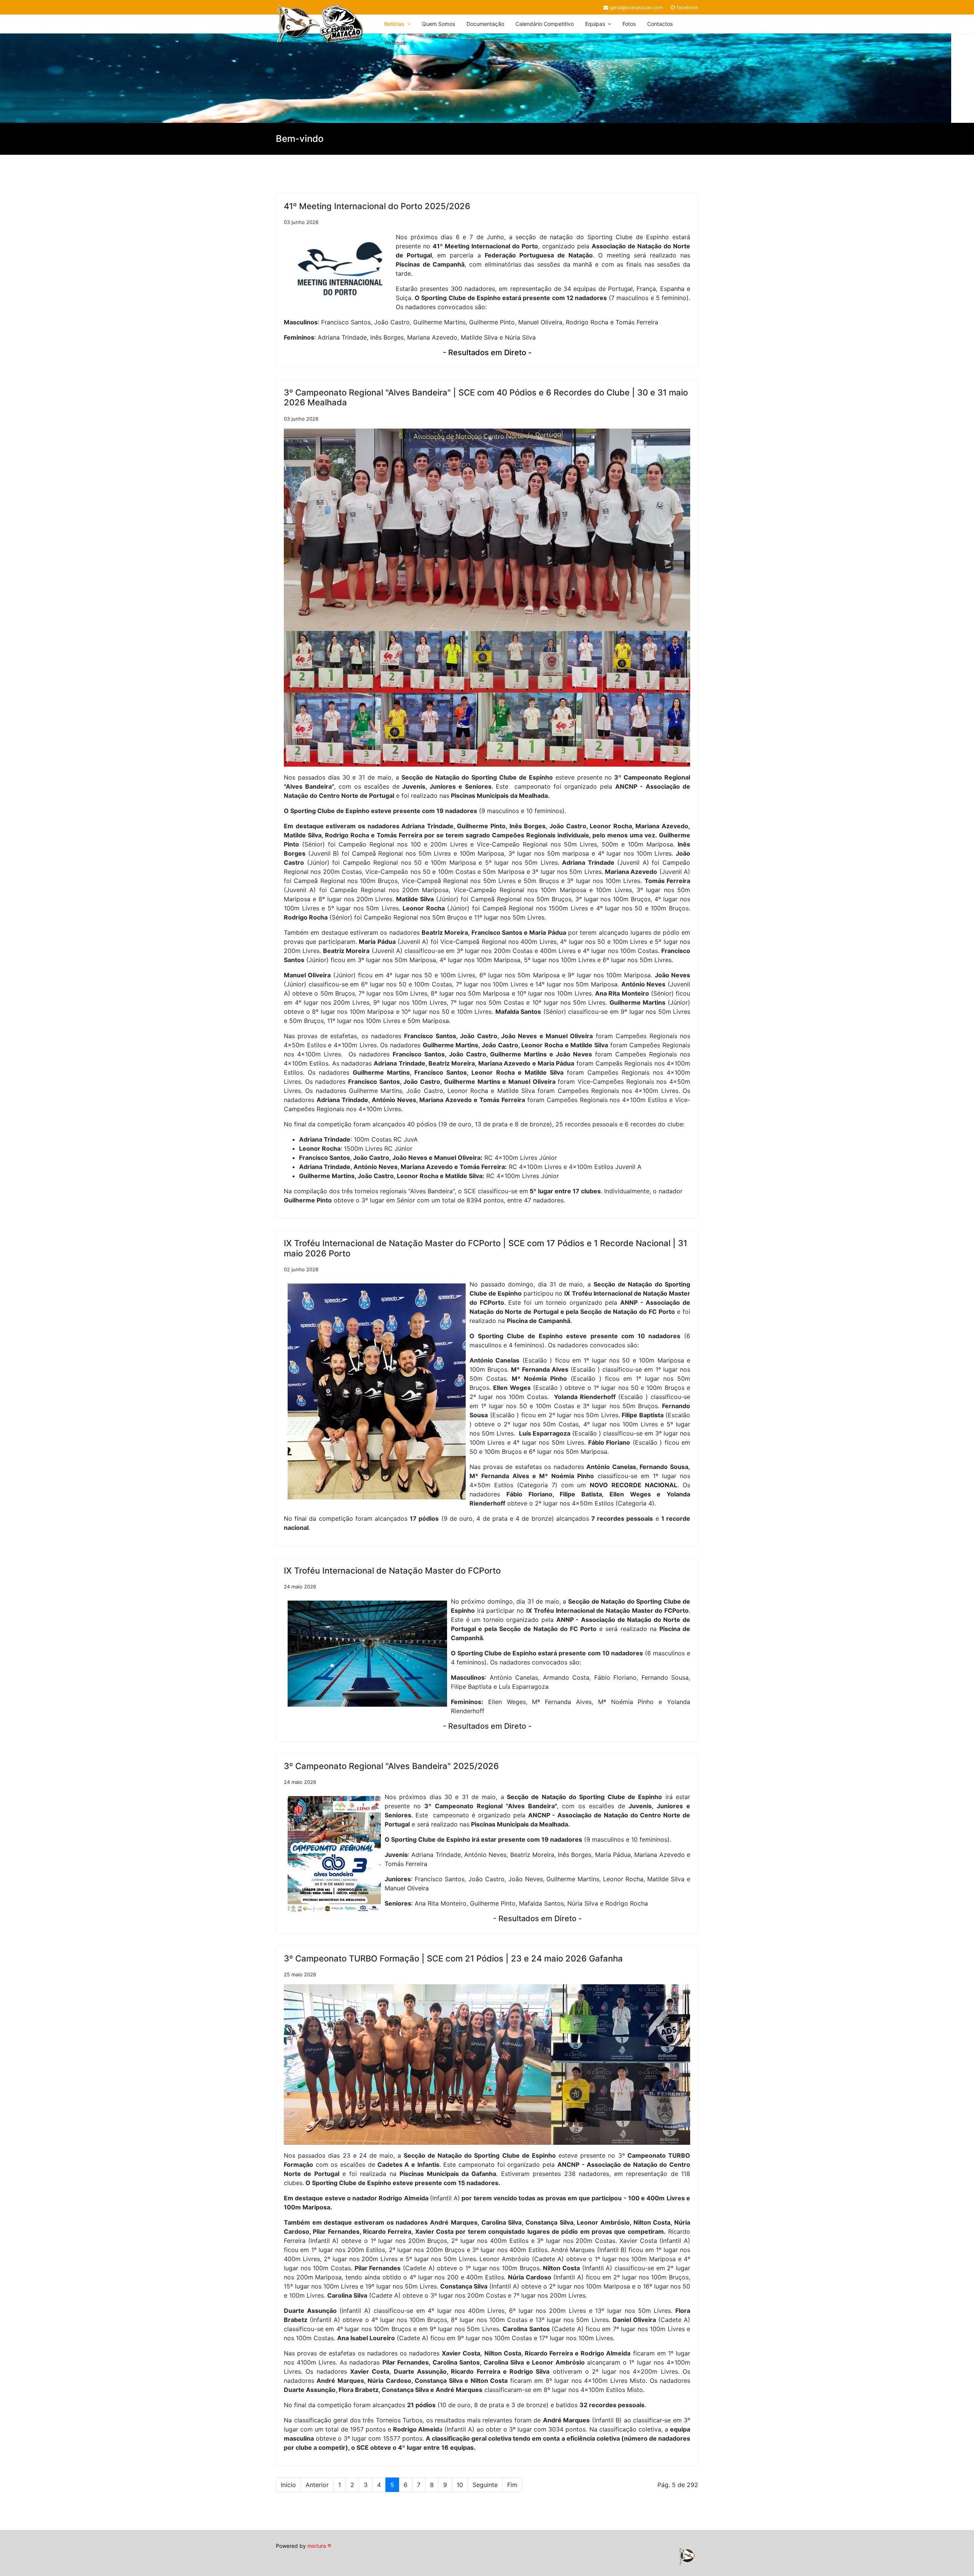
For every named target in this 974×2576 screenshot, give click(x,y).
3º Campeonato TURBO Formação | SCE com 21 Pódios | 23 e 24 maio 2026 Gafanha (453, 1958)
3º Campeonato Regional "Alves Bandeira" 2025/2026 (391, 1766)
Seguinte (485, 2485)
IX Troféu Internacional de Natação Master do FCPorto (392, 1571)
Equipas (595, 24)
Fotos (629, 24)
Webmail (395, 43)
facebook (687, 7)
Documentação (485, 24)
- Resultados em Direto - (487, 353)
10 (460, 2485)
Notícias (394, 24)
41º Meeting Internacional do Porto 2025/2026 (377, 206)
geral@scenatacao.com (637, 7)
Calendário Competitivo (545, 24)
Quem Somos (438, 24)
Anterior (317, 2485)
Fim (512, 2485)
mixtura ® (319, 2546)
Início (288, 2485)
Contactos (660, 24)
